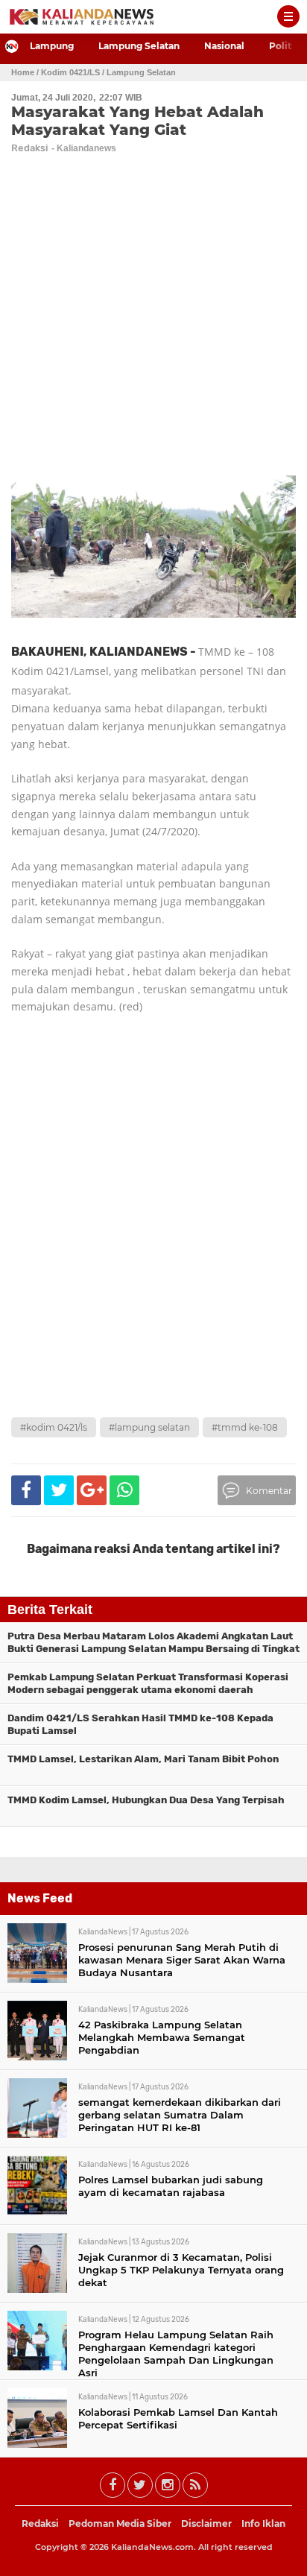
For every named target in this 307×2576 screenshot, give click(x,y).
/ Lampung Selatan (139, 72)
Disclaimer (206, 2523)
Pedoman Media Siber (120, 2523)
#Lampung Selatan (149, 1427)
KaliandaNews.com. (153, 2547)
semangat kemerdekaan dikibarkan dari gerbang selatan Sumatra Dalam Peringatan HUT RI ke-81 (180, 2115)
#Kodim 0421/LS (54, 1427)
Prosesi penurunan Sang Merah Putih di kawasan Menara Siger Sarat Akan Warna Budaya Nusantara (182, 1960)
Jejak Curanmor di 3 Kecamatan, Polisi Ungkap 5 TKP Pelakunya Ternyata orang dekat (181, 2270)
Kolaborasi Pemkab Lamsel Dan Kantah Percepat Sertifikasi (178, 2418)
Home (23, 72)
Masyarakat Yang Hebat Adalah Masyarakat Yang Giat (137, 121)
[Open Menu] (288, 16)
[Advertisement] (153, 1249)
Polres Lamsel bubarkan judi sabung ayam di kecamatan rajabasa (171, 2186)
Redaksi (40, 2523)
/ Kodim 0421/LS (68, 72)
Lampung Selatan (139, 46)
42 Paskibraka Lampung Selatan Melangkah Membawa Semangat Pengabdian (162, 2037)
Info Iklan (263, 2523)
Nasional (224, 46)
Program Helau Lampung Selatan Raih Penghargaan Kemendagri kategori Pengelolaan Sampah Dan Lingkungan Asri (176, 2354)
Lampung (52, 46)
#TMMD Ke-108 (245, 1427)
